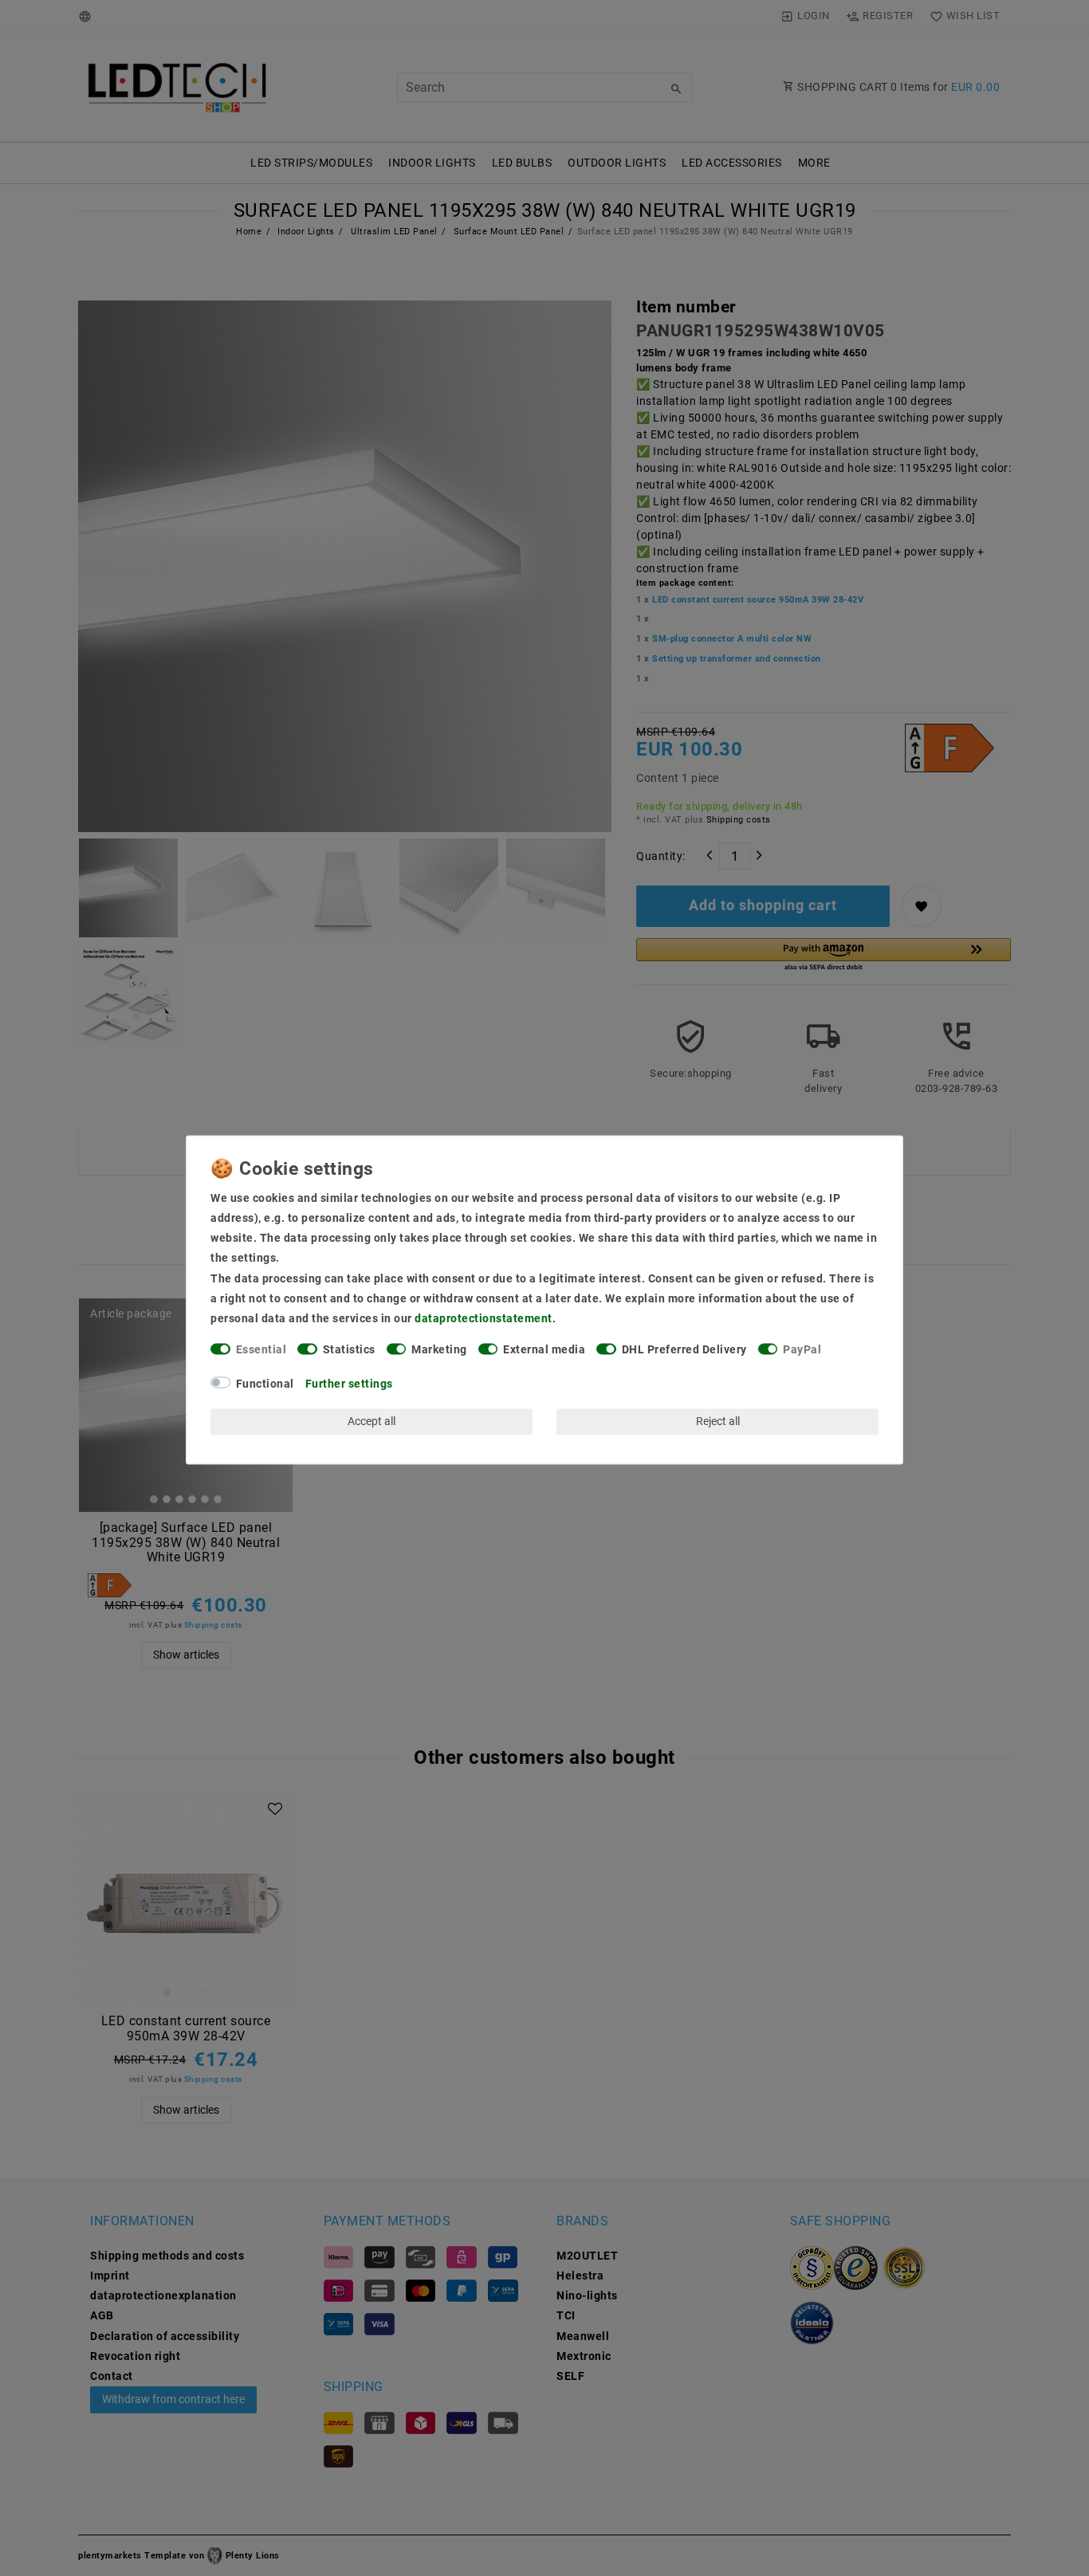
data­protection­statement (484, 1318)
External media (544, 1350)
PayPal (802, 1350)
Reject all (718, 1421)
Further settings (349, 1384)
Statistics (349, 1350)
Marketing (439, 1350)
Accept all (372, 1421)
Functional (265, 1384)
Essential (261, 1350)
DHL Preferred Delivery (684, 1350)
